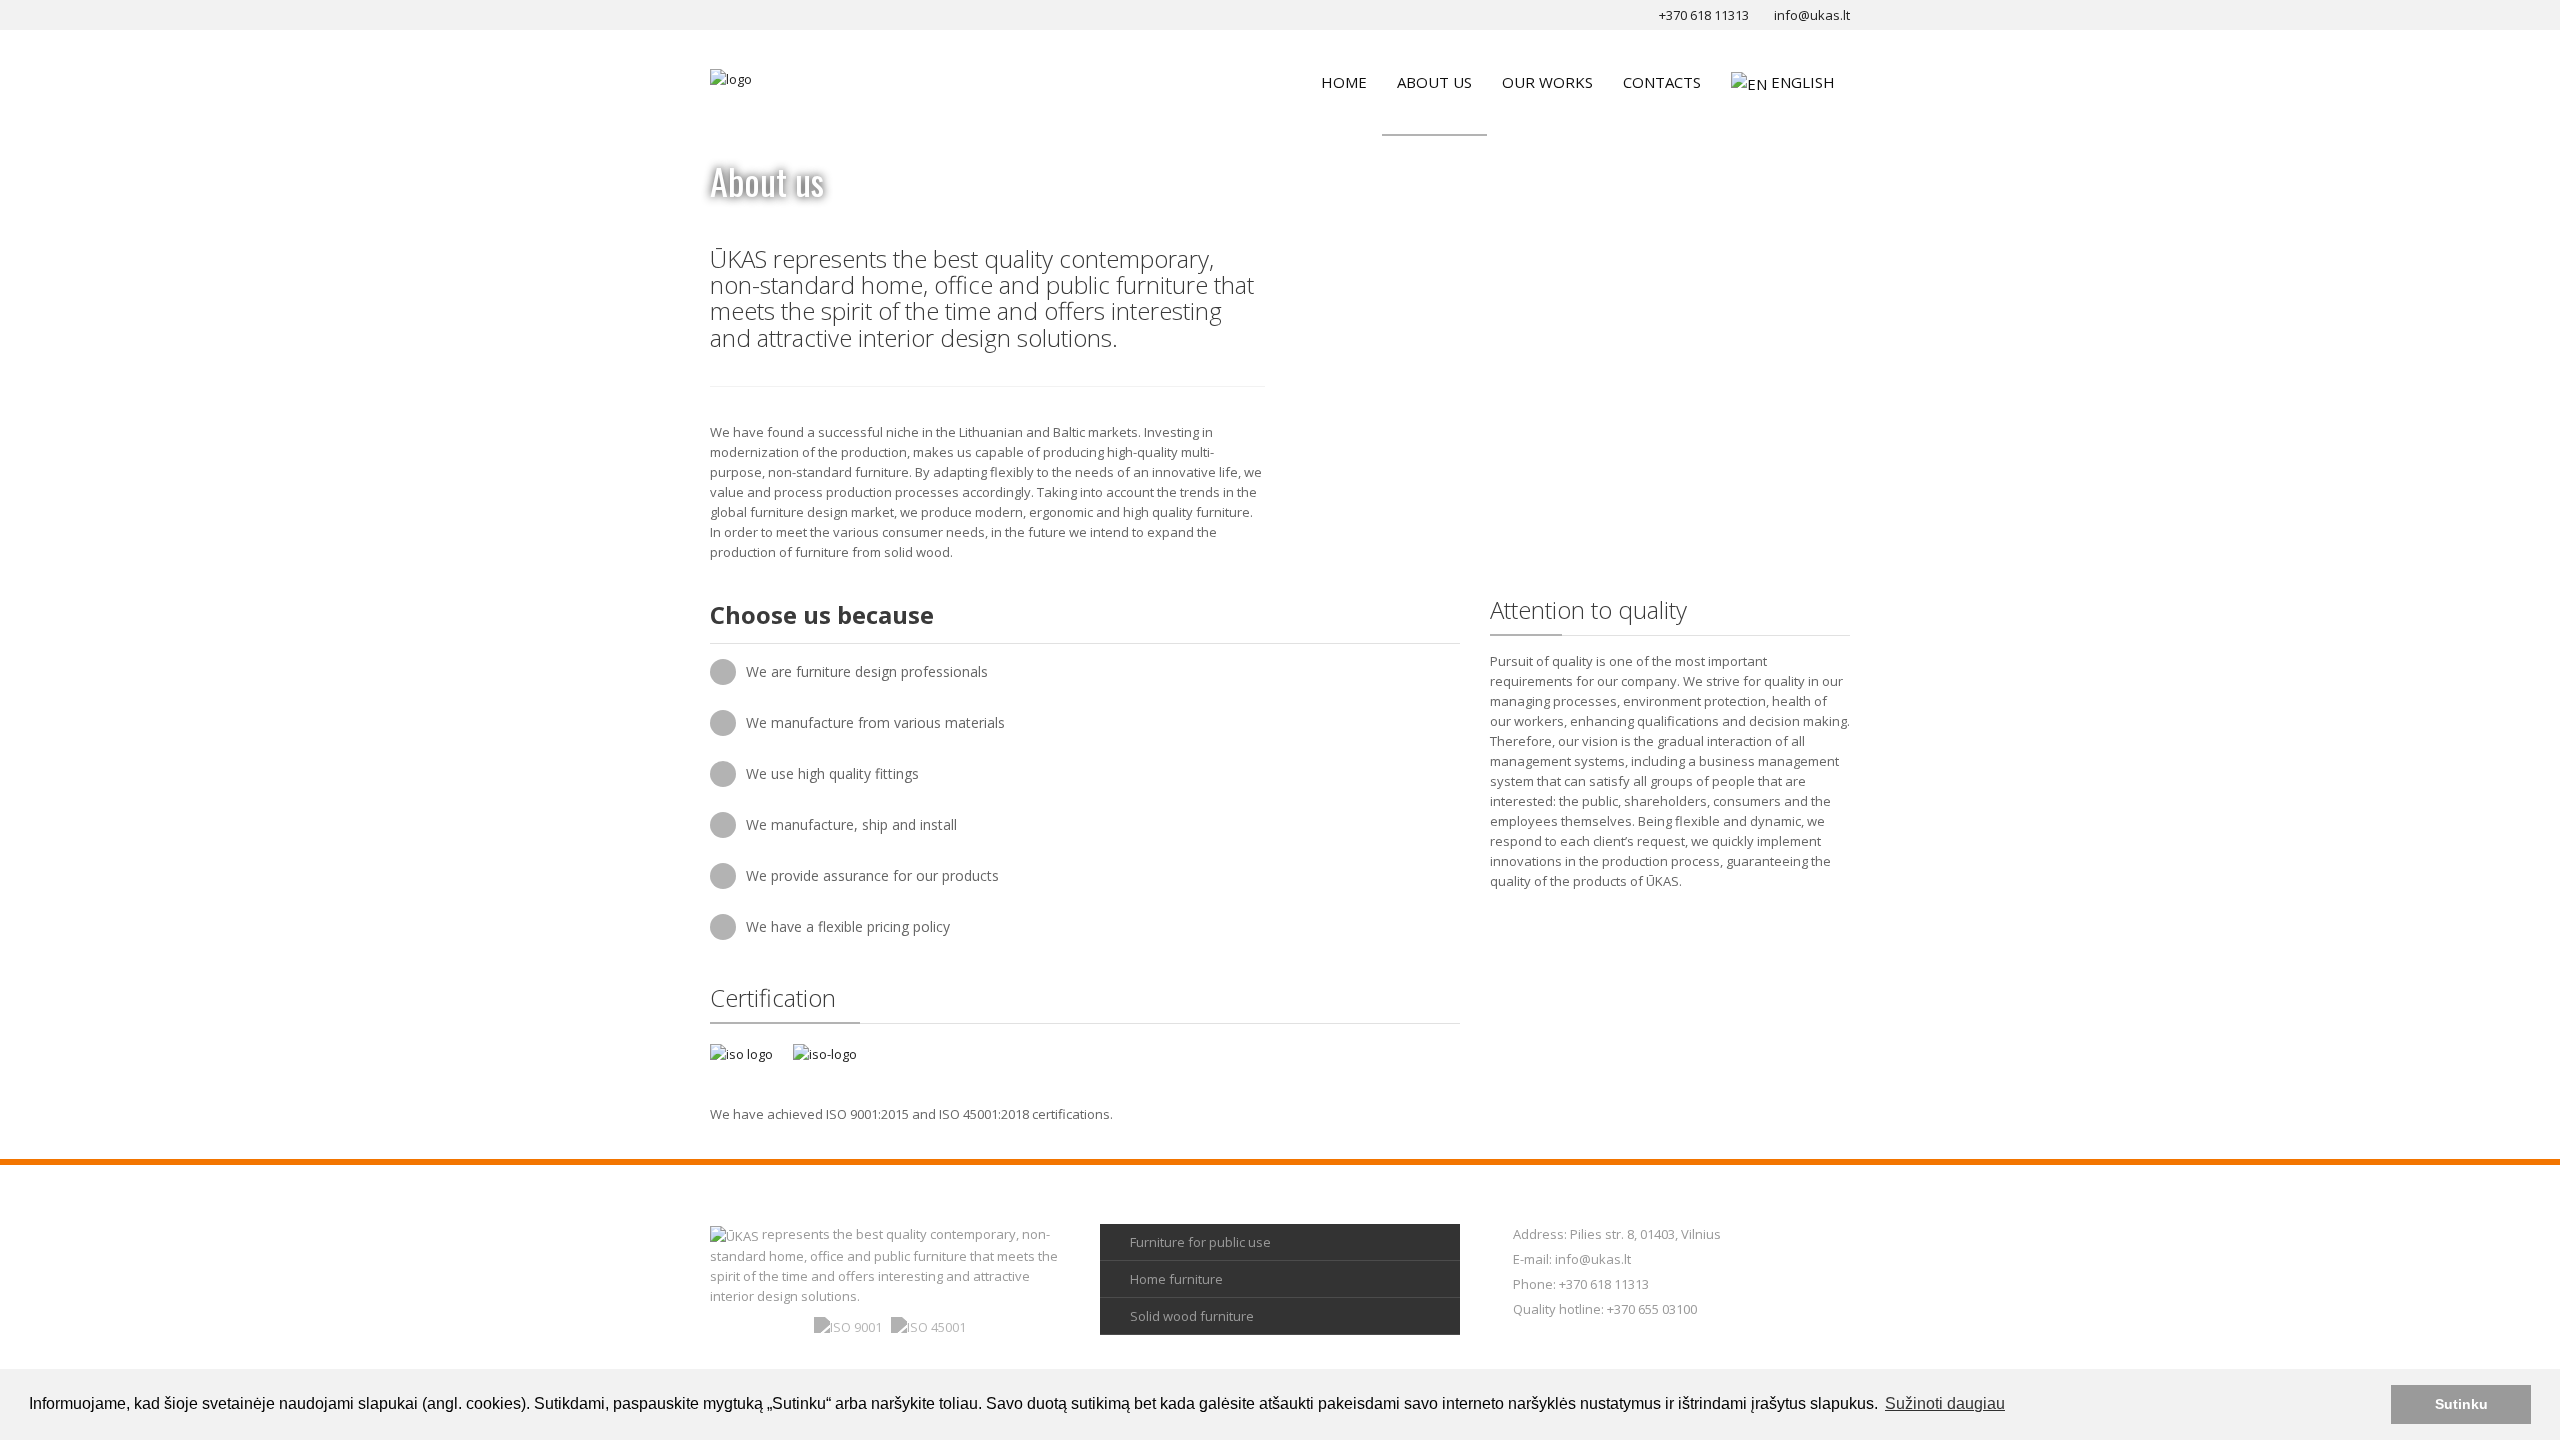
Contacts (1662, 82)
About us (1434, 82)
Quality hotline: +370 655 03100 (1605, 1309)
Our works (1547, 82)
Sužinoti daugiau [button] (1945, 1403)
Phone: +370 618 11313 (1581, 1284)
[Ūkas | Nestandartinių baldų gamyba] (731, 78)
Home (1344, 82)
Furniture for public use (1200, 1242)
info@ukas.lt (1593, 1259)
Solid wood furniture (1192, 1316)
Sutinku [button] (2461, 1404)
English (1803, 82)
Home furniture (1176, 1279)
